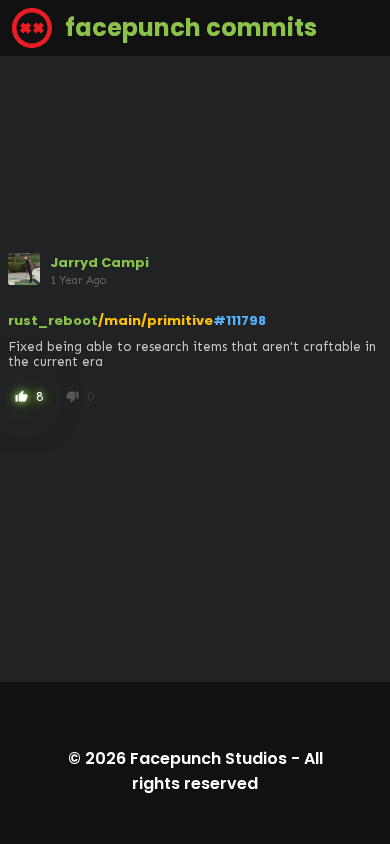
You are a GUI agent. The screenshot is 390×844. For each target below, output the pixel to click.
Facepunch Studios (208, 758)
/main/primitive (155, 320)
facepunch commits (188, 27)
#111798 (239, 320)
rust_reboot (53, 320)
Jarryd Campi (99, 262)
